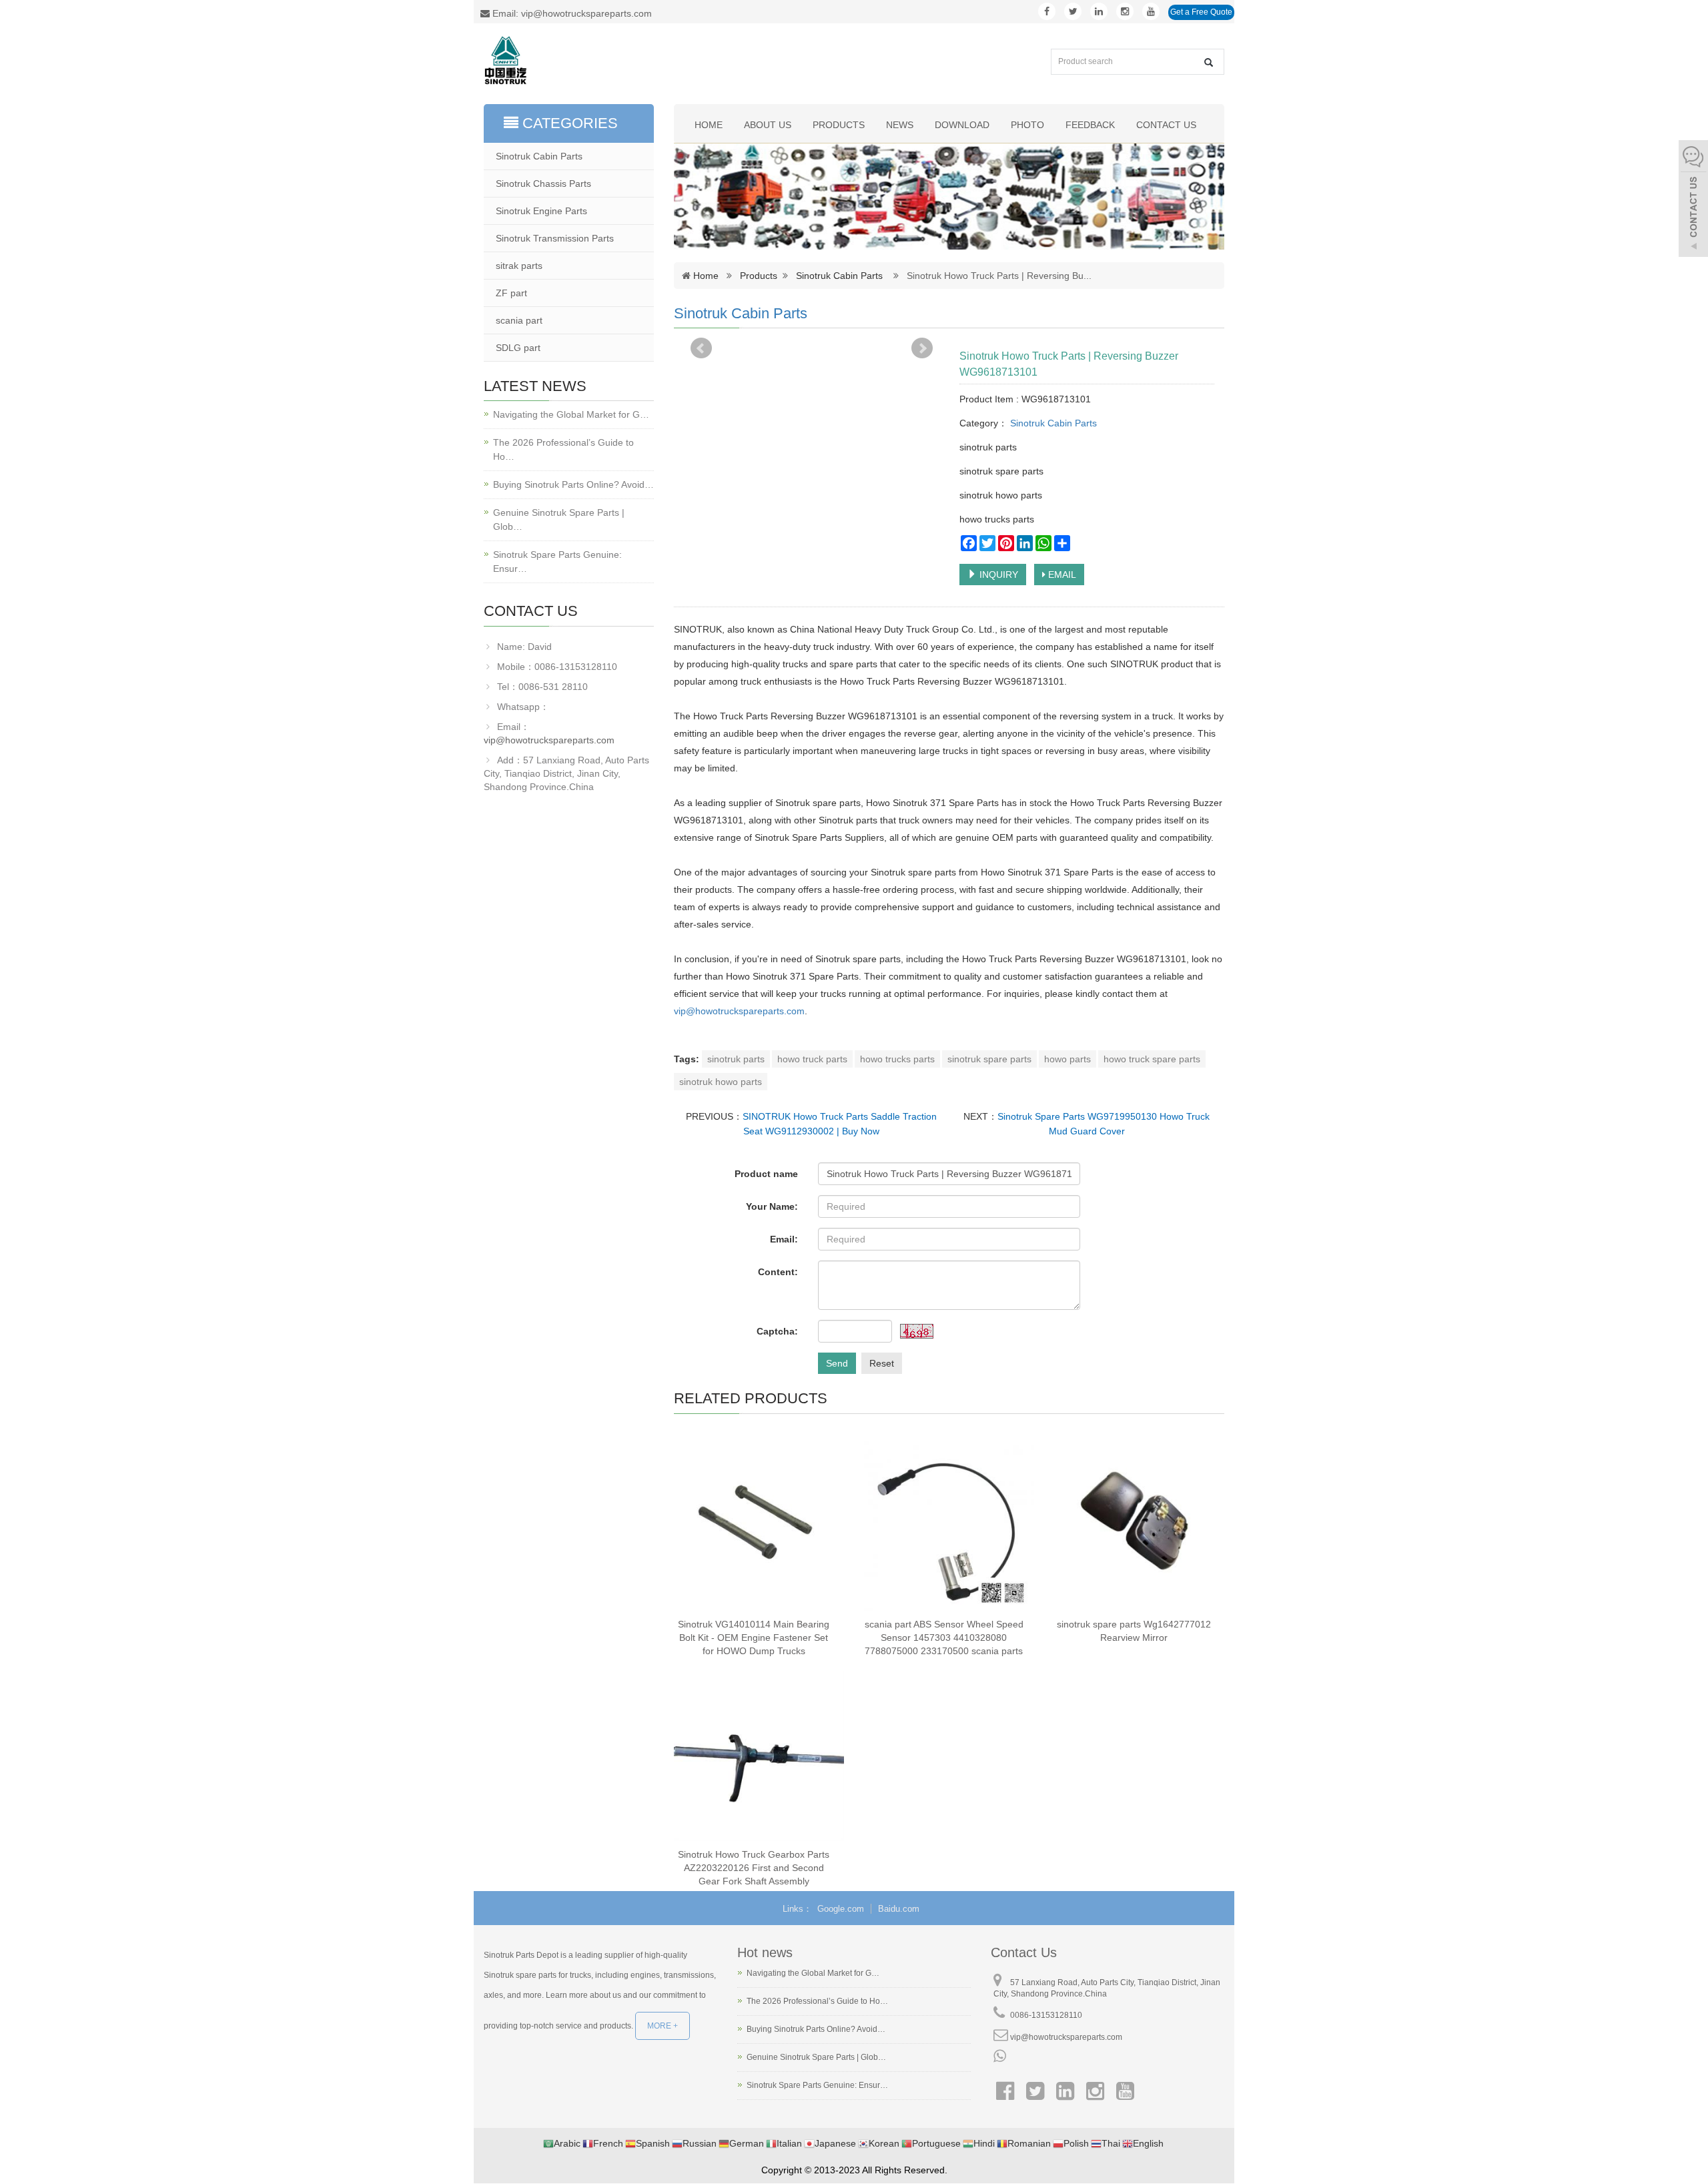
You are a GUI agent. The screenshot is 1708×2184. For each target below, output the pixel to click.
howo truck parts (812, 1059)
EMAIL (1061, 575)
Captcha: (777, 1331)
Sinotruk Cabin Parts (839, 276)
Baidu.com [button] (899, 1909)
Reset (882, 1363)
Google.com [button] (841, 1909)
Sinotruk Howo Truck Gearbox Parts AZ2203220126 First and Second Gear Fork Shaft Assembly (754, 1868)
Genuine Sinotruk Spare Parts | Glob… (559, 519)
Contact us (1166, 125)
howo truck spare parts (1152, 1059)
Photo (1027, 125)
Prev (701, 348)
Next (922, 348)
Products (839, 125)
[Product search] (1209, 62)
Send (837, 1363)
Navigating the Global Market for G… (571, 414)
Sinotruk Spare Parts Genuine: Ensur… (557, 562)
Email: (784, 1239)
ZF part (511, 293)
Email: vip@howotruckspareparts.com (571, 13)
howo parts (1067, 1059)
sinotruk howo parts (721, 1082)
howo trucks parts (897, 1059)
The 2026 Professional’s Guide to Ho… (563, 449)
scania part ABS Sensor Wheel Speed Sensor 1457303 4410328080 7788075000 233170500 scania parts (944, 1637)
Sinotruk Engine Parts (541, 211)
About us (768, 125)
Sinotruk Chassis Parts (543, 184)
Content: (778, 1272)
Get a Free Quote (1201, 12)
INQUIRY (997, 575)
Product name (766, 1174)
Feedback (1090, 125)
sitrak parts (519, 266)
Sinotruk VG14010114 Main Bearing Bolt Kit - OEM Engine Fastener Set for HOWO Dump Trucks (754, 1637)
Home (709, 125)
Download (962, 125)
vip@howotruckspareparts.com (739, 1011)
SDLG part (518, 348)
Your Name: (772, 1206)
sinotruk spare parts (989, 1059)
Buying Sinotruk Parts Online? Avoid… (573, 484)
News (900, 125)
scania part (519, 320)
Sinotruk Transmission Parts (555, 238)
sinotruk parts (736, 1059)
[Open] (1693, 200)
